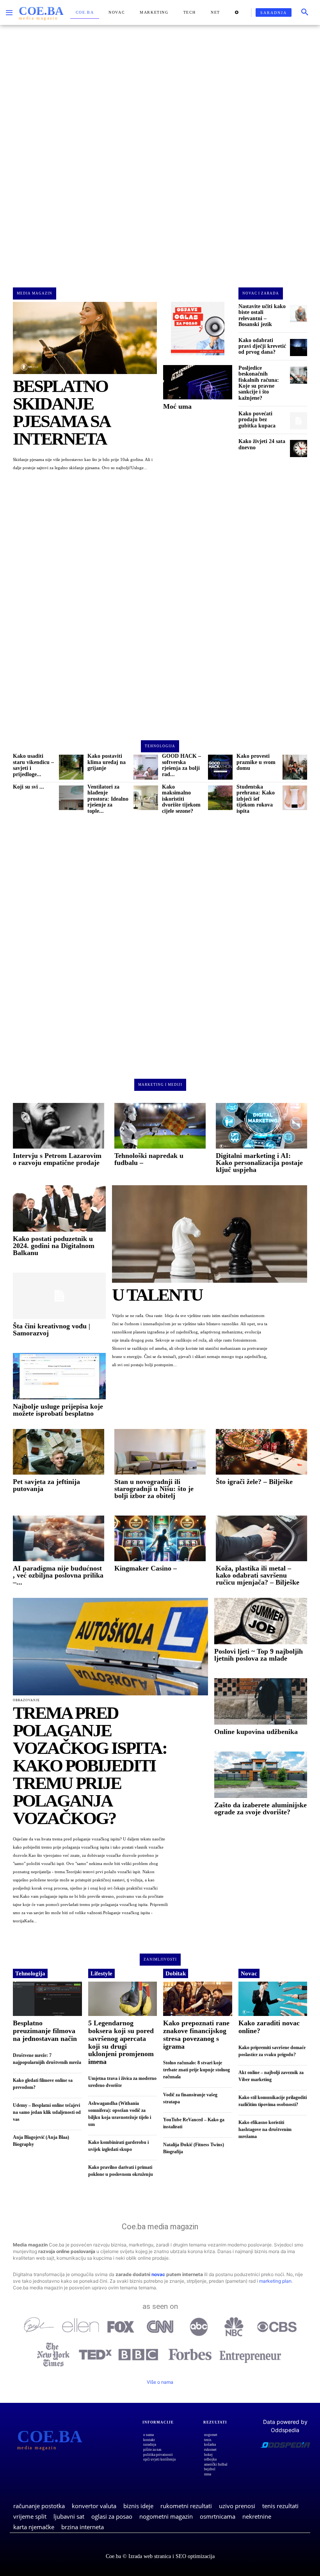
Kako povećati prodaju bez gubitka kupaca (257, 420)
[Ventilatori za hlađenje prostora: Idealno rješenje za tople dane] (146, 798)
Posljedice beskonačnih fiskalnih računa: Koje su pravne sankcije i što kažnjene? (259, 383)
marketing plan (275, 2281)
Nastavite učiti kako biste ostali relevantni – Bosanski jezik (262, 315)
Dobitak (176, 1973)
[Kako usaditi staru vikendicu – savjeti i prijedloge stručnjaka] (71, 767)
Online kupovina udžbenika (256, 1732)
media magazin (35, 293)
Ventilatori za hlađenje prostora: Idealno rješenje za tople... (108, 799)
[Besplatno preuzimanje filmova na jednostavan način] (47, 1999)
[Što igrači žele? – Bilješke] (261, 1452)
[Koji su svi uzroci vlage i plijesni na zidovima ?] (71, 798)
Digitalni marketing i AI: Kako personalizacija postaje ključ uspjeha (259, 1163)
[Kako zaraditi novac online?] (273, 1999)
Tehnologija (30, 1973)
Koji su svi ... (28, 787)
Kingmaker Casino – (146, 1568)
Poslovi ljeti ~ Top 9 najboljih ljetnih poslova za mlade (259, 1655)
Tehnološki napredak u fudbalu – (149, 1159)
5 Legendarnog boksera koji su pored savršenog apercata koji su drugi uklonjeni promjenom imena (121, 2042)
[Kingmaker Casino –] (160, 1538)
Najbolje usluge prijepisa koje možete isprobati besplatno (58, 1410)
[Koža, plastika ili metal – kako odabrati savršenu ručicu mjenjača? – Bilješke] (261, 1538)
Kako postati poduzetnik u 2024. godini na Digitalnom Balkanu (54, 1246)
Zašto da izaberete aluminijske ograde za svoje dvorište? (260, 1808)
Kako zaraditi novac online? (269, 2027)
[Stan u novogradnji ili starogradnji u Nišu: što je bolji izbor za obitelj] (160, 1452)
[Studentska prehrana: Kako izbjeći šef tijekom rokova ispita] (295, 798)
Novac (249, 1973)
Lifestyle (101, 1973)
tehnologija (160, 746)
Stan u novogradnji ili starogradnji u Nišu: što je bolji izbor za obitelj (154, 1489)
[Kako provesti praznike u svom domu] (295, 767)
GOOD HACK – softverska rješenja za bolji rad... (181, 765)
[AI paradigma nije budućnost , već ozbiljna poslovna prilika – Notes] (59, 1538)
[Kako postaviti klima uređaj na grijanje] (146, 767)
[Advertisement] (160, 150)
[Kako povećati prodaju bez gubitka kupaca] (299, 421)
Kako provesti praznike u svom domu (256, 762)
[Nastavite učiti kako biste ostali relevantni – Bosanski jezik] (299, 314)
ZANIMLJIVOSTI (160, 1959)
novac (158, 2274)
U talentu (157, 1295)
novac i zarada (261, 293)
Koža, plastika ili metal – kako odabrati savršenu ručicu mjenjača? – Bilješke (258, 1575)
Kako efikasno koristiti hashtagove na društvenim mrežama (265, 2129)
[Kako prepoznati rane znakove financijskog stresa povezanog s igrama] (198, 1999)
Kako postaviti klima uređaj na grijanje (107, 762)
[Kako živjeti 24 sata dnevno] (299, 449)
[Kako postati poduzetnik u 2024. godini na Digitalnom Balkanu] (59, 1208)
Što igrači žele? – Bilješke (254, 1482)
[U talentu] (210, 1234)
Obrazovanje (26, 1700)
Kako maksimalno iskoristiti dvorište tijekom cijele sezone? (181, 799)
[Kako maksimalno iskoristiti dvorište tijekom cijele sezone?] (220, 798)
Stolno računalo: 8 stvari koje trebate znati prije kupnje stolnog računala (196, 2070)
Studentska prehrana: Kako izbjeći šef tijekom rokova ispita (256, 799)
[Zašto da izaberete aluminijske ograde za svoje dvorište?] (261, 1775)
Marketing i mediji (160, 1085)
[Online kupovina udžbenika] (261, 1701)
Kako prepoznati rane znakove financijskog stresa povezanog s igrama (196, 2034)
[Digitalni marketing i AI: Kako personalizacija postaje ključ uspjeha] (261, 1126)
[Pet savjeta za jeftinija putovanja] (59, 1452)
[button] (305, 12)
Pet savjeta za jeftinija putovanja (46, 1485)
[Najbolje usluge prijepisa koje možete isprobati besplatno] (59, 1376)
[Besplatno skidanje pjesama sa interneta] (85, 338)
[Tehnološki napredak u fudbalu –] (160, 1126)
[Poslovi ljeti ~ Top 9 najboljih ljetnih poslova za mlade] (261, 1621)
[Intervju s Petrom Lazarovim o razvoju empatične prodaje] (59, 1126)
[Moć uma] (198, 382)
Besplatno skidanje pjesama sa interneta (61, 412)
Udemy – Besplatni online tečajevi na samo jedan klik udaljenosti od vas (47, 2112)
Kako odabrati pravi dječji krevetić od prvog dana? (262, 346)
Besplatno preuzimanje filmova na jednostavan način (45, 2031)
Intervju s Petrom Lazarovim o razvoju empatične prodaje (57, 1159)
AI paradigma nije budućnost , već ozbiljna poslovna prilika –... (58, 1575)
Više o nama (160, 2382)
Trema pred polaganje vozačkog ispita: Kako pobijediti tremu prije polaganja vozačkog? (90, 1766)
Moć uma (177, 406)
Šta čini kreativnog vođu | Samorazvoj (52, 1330)
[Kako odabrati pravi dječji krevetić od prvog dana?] (299, 347)
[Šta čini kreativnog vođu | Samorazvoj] (59, 1296)
